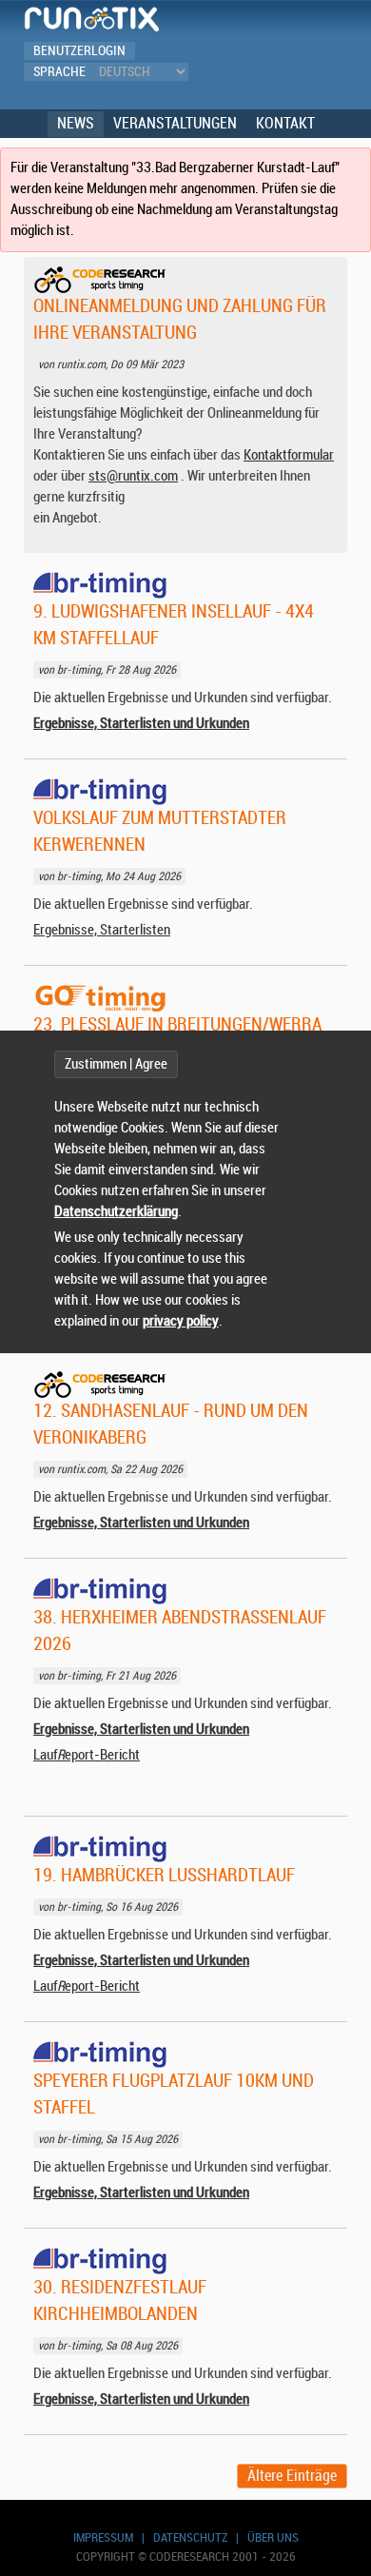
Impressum (103, 2537)
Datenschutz (190, 2537)
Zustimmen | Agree (116, 1064)
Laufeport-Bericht (87, 1755)
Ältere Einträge (292, 2476)
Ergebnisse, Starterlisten (102, 930)
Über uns (273, 2537)
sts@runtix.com (133, 476)
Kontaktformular (289, 455)
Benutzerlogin (79, 51)
